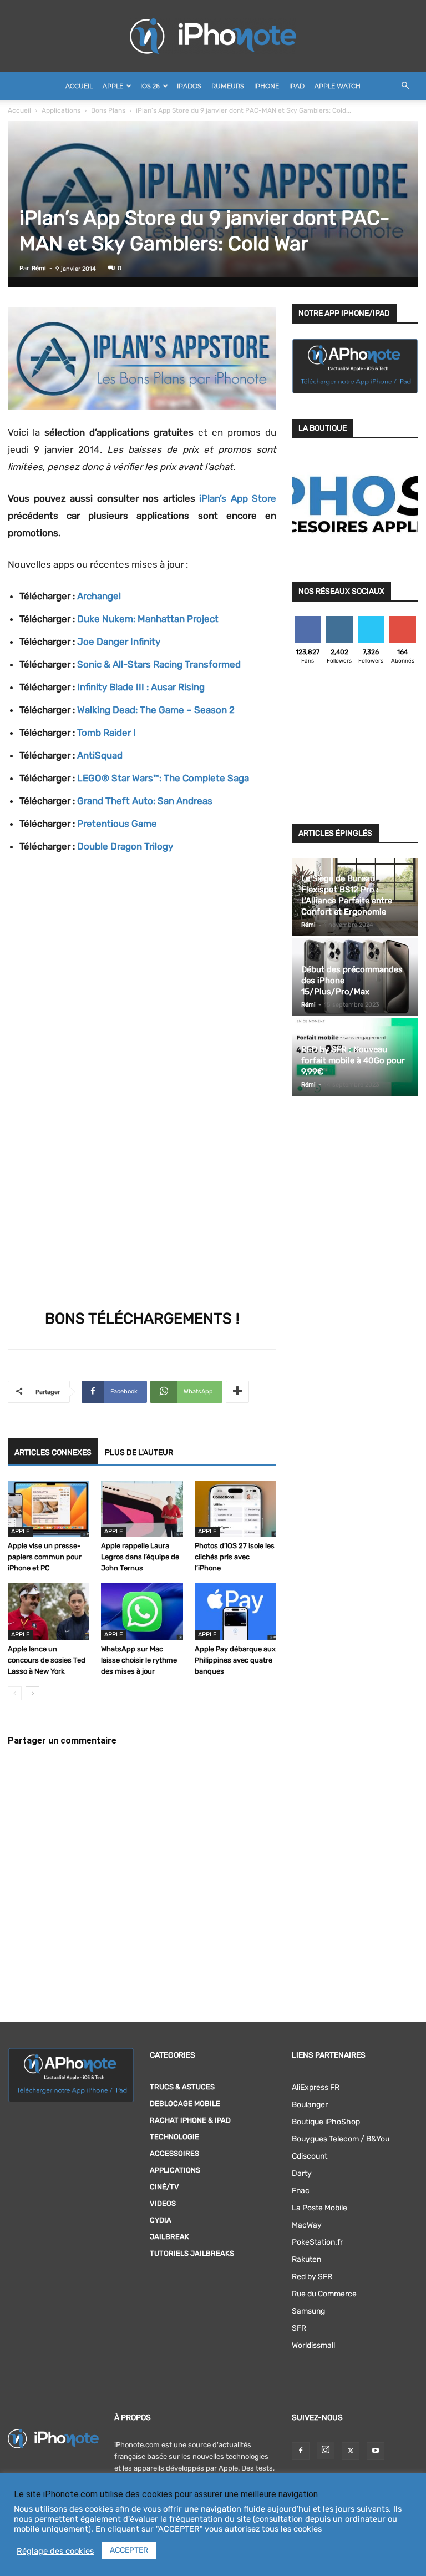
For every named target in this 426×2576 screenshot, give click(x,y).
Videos (163, 2203)
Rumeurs (228, 86)
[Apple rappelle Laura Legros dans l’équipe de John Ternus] (142, 1509)
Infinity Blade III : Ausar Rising (141, 687)
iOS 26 (150, 86)
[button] (405, 86)
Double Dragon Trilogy (125, 846)
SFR (299, 2328)
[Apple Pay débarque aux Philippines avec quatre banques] (235, 1611)
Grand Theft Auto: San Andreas (145, 801)
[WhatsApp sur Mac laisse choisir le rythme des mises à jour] (142, 1611)
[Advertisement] (355, 747)
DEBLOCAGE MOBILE (185, 2103)
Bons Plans (108, 110)
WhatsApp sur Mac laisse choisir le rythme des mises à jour (139, 1660)
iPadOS (189, 86)
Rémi (39, 268)
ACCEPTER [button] (129, 2550)
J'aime (308, 620)
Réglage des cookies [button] (55, 2551)
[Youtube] (376, 2451)
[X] (351, 2451)
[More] (237, 1392)
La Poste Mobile (319, 2208)
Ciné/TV (164, 2187)
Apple (113, 86)
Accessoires (174, 2153)
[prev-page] (15, 1693)
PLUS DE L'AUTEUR (139, 1453)
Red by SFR (312, 2277)
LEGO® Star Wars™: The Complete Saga (163, 778)
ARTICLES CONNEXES (53, 1453)
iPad (297, 86)
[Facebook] (301, 2451)
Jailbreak (169, 2237)
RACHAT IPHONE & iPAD (190, 2120)
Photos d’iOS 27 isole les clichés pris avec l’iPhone (235, 1557)
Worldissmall (313, 2345)
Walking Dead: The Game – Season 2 (156, 710)
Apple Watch (338, 86)
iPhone (267, 86)
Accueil (79, 86)
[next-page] (32, 1693)
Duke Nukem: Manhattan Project (148, 619)
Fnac (301, 2191)
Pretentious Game (117, 824)
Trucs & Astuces (182, 2087)
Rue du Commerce (324, 2294)
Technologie (174, 2137)
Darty (302, 2173)
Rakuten (306, 2259)
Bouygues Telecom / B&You (341, 2139)
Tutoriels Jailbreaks (192, 2253)
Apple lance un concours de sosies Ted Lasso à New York (47, 1660)
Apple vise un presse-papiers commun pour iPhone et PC (45, 1557)
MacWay (307, 2225)
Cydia (161, 2220)
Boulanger (310, 2105)
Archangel (99, 596)
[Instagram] (326, 2451)
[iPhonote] (213, 36)
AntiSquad (100, 755)
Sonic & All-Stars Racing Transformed (159, 664)
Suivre (339, 620)
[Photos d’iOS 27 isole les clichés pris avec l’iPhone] (235, 1509)
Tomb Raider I (106, 733)
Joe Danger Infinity (119, 642)
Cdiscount (310, 2156)
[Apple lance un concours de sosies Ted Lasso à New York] (49, 1611)
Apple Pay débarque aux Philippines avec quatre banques (235, 1660)
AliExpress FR (316, 2087)
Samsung (308, 2311)
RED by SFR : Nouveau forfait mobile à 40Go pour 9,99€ (353, 1060)
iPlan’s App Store (238, 498)
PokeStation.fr (317, 2242)
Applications (61, 110)
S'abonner (403, 620)
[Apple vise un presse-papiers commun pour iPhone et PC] (49, 1509)
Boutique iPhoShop (326, 2122)
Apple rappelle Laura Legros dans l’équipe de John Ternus (140, 1557)
